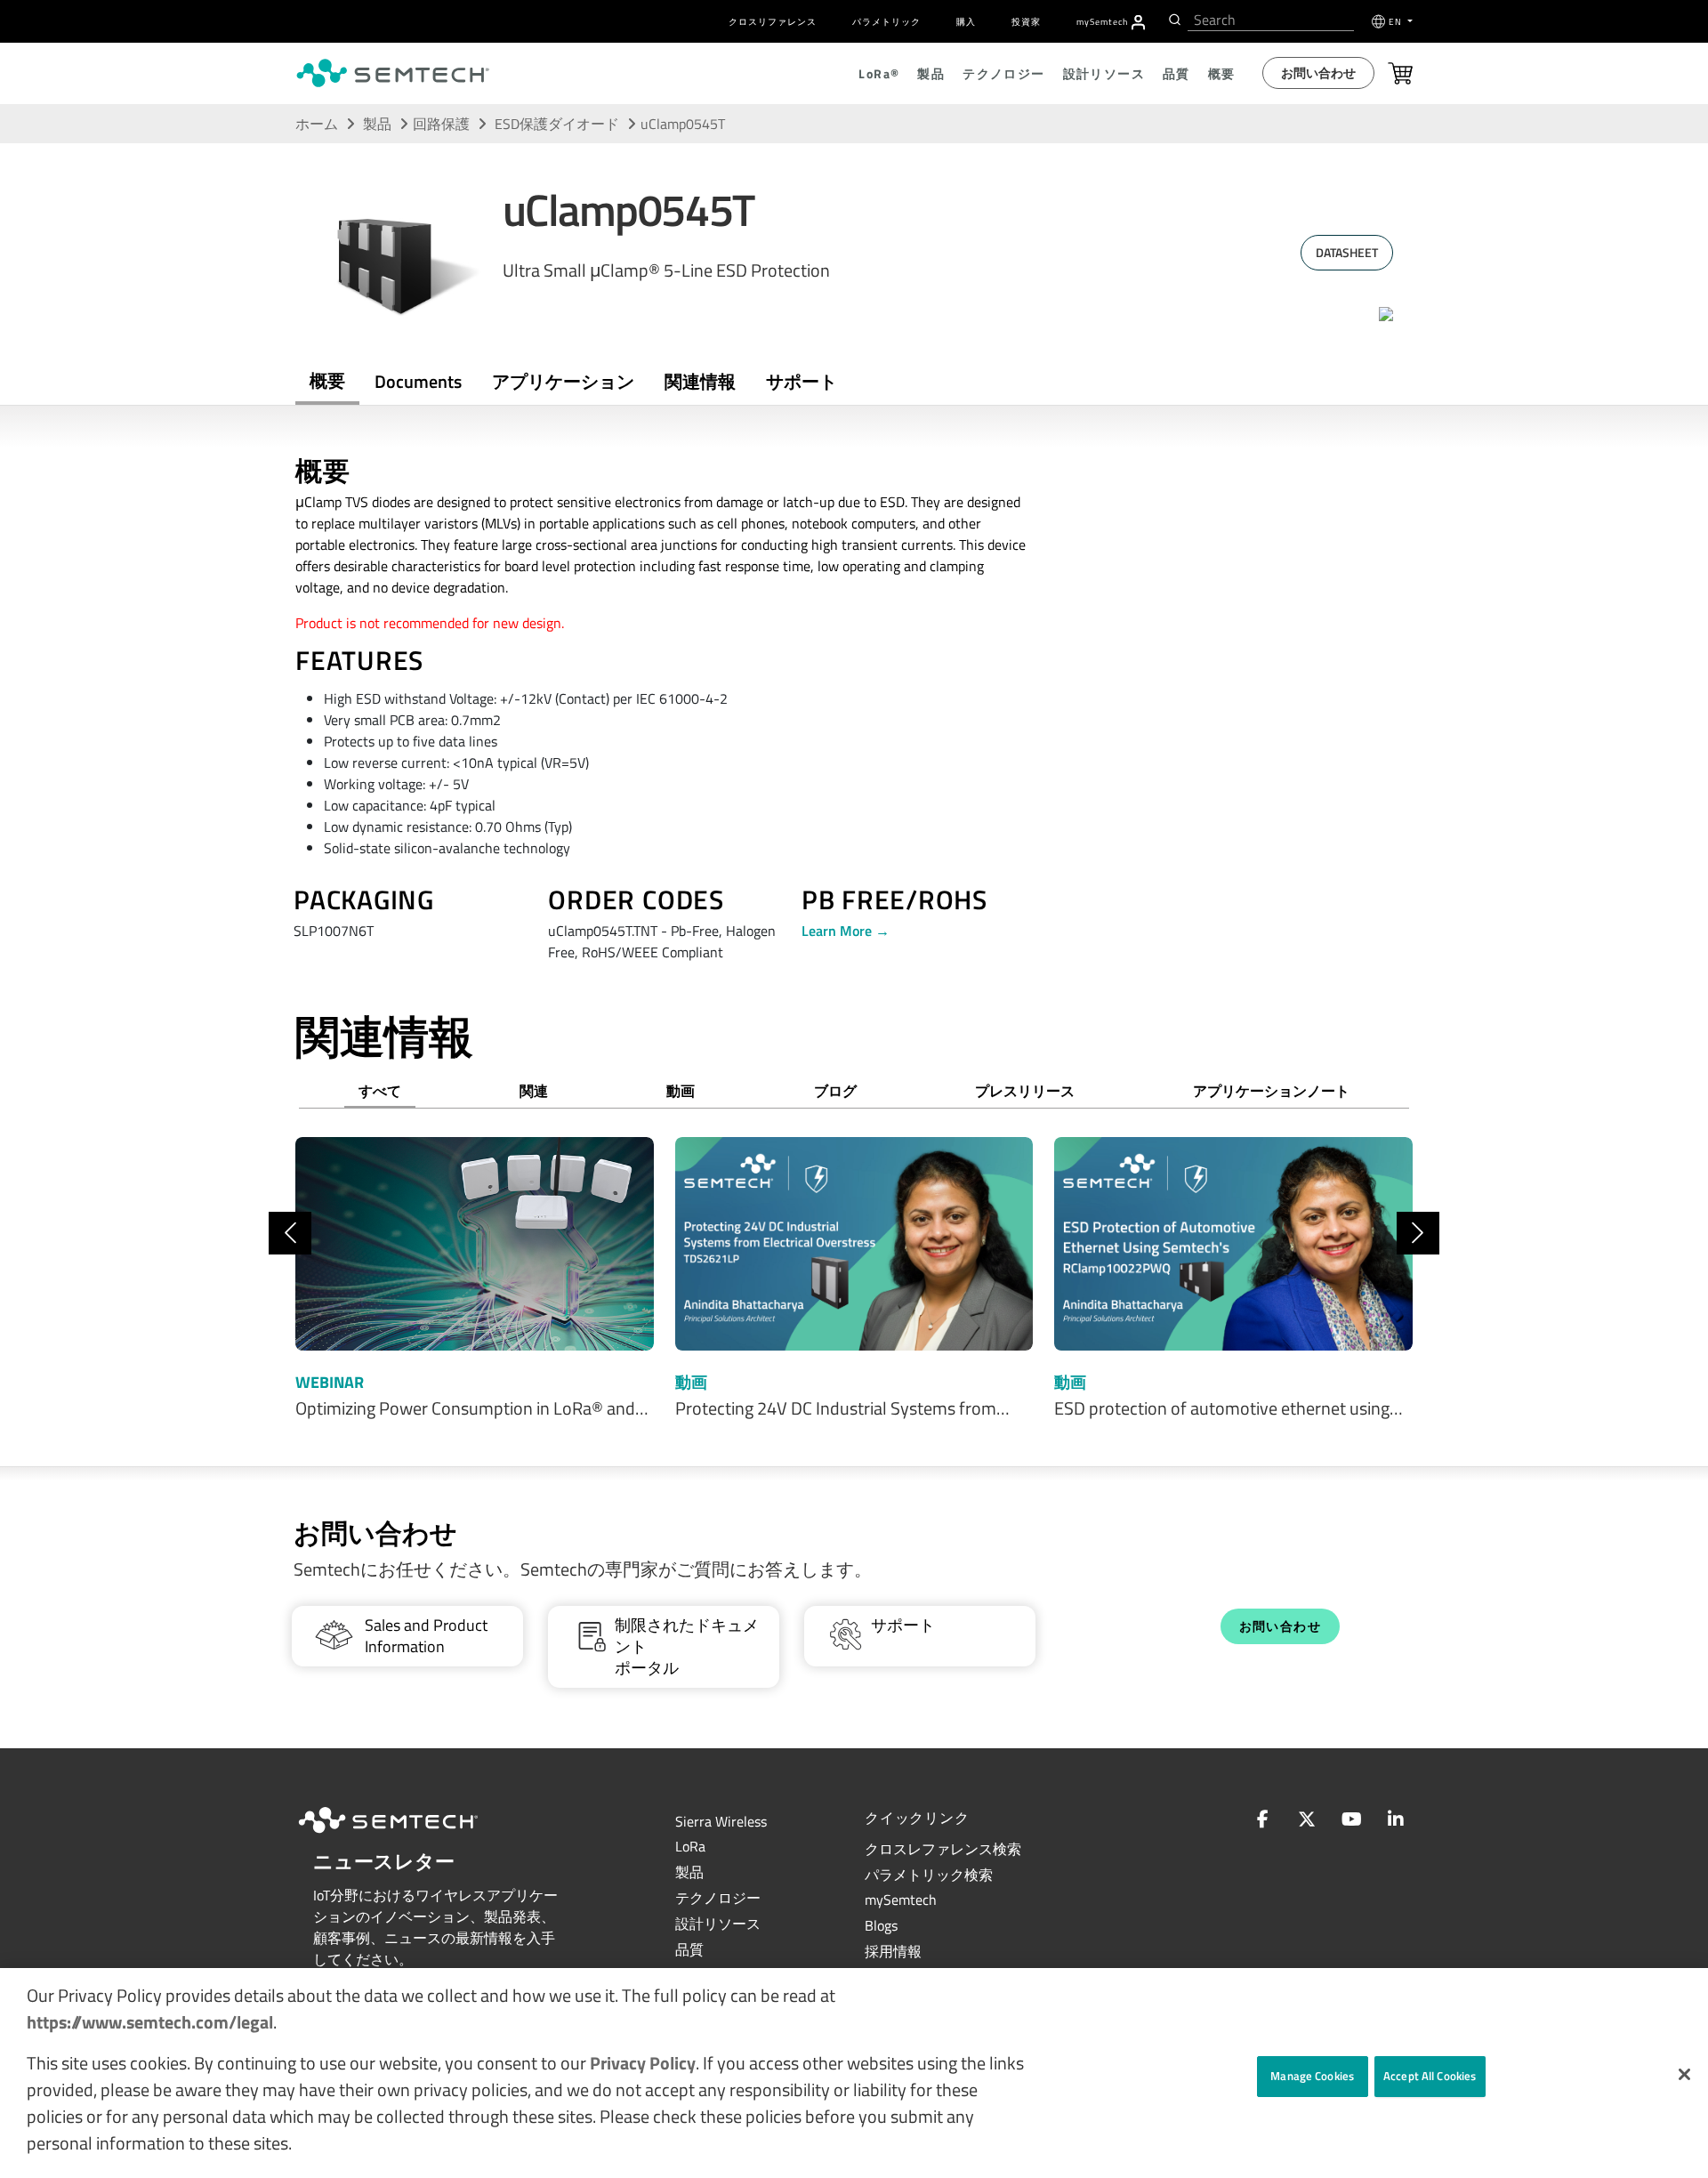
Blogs (881, 1925)
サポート (802, 381)
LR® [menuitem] (879, 73)
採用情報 (893, 1951)
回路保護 (441, 124)
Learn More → (846, 931)
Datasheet (1347, 252)
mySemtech (901, 1900)
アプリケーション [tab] (563, 381)
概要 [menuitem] (1222, 73)
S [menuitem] (1102, 22)
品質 (689, 1949)
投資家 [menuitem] (1026, 22)
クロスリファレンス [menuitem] (773, 22)
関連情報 (700, 381)
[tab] (700, 382)
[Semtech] (407, 1835)
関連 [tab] (534, 1091)
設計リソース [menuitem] (1104, 73)
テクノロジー (718, 1898)
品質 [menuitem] (1176, 73)
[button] (1684, 2074)
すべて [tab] (380, 1091)
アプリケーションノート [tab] (1271, 1091)
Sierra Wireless (721, 1821)
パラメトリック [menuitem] (886, 22)
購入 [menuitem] (966, 22)
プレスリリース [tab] (1025, 1091)
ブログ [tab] (835, 1091)
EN (1397, 22)
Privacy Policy (643, 2063)
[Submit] (1173, 20)
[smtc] (393, 73)
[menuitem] (1138, 22)
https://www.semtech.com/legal (150, 2022)
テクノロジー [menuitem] (1003, 73)
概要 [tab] (327, 380)
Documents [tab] (418, 381)
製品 (377, 124)
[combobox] (1271, 20)
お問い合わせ (1318, 73)
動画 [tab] (681, 1091)
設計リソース (718, 1924)
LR (690, 1846)
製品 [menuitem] (931, 73)
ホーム (317, 124)
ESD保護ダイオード (559, 124)
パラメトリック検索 (929, 1875)
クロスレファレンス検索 (943, 1849)
